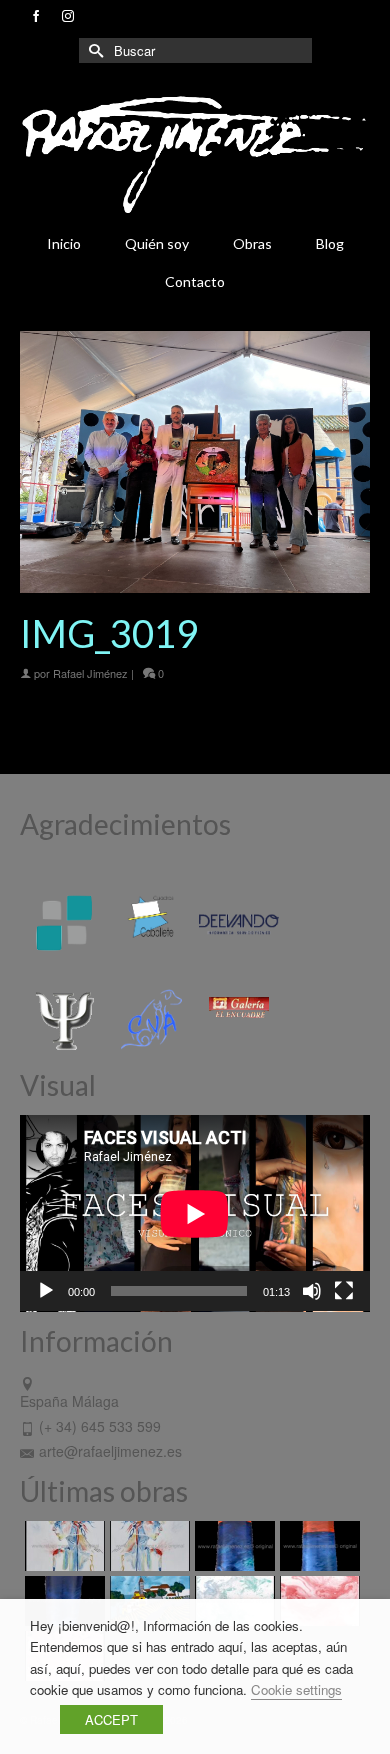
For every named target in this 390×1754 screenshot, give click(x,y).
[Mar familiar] (232, 1546)
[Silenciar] (312, 1291)
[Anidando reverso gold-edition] (62, 1546)
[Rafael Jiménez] (195, 153)
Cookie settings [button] (296, 1689)
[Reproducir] (46, 1291)
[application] (195, 1213)
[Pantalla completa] (344, 1291)
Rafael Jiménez (90, 673)
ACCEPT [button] (111, 1719)
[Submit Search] (94, 50)
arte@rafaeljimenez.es (110, 1451)
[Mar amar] (317, 1546)
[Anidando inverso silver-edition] (147, 1546)
